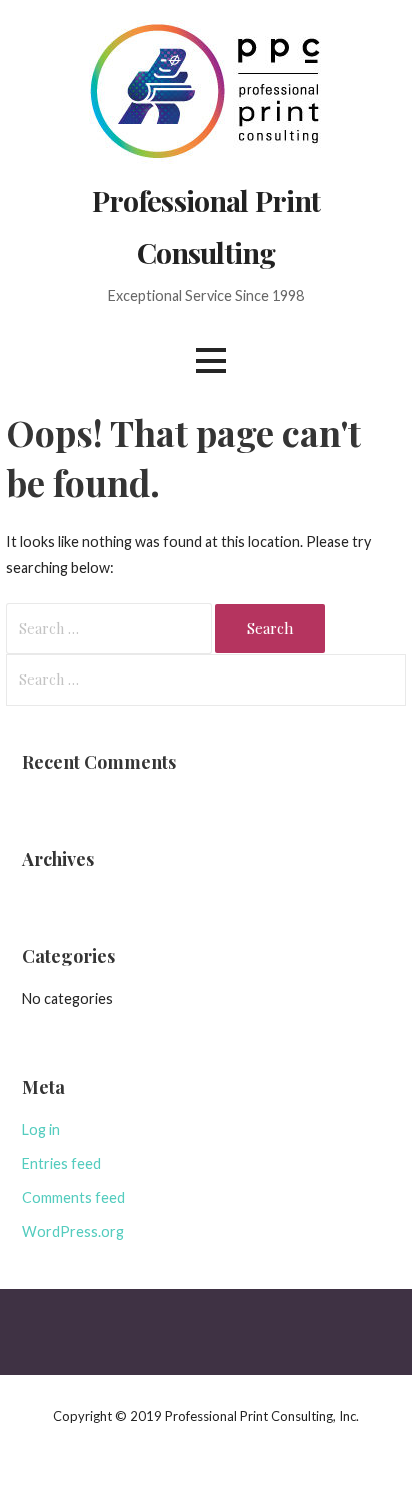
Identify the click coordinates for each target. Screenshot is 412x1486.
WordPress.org (73, 1231)
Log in (41, 1129)
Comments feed (73, 1197)
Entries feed (61, 1163)
